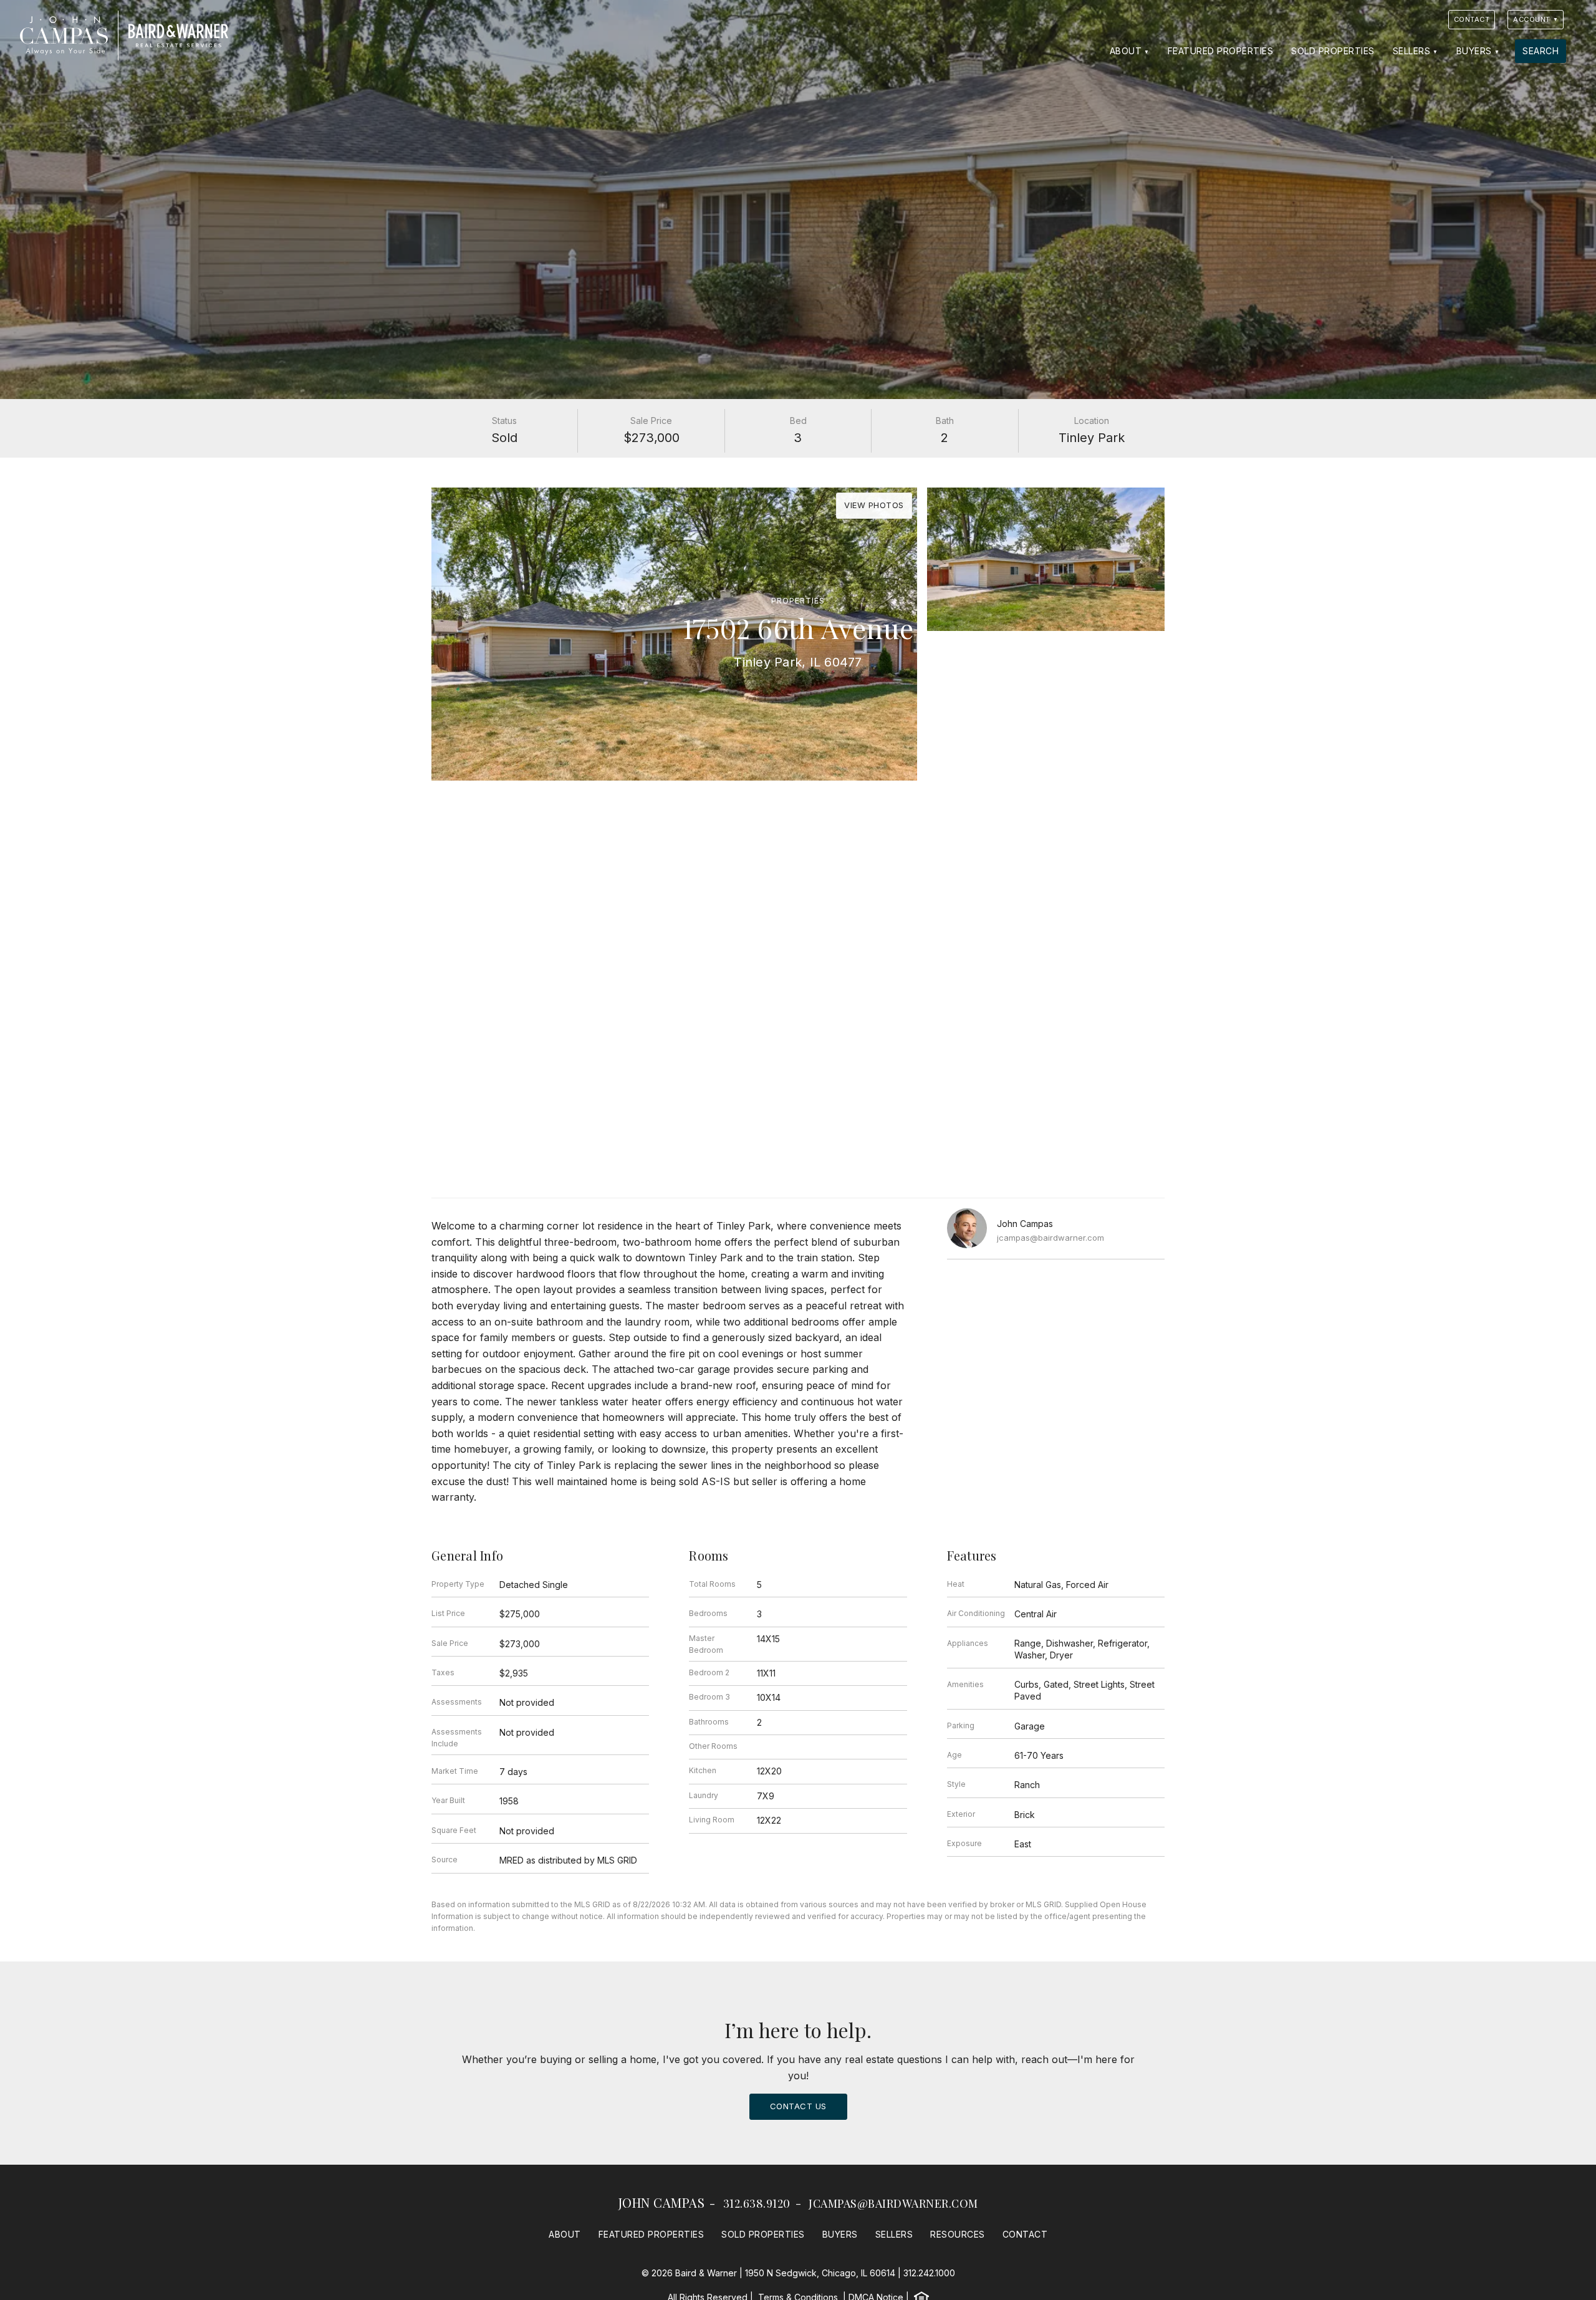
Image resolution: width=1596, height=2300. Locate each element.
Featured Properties (1221, 51)
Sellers (1412, 51)
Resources (958, 2234)
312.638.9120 (757, 2203)
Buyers (1474, 51)
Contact (1472, 19)
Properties (798, 601)
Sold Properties (1333, 51)
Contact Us (798, 2106)
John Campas (662, 2202)
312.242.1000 (929, 2273)
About (1126, 51)
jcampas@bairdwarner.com (1050, 1238)
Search (1541, 51)
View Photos (874, 505)
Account (1532, 19)
